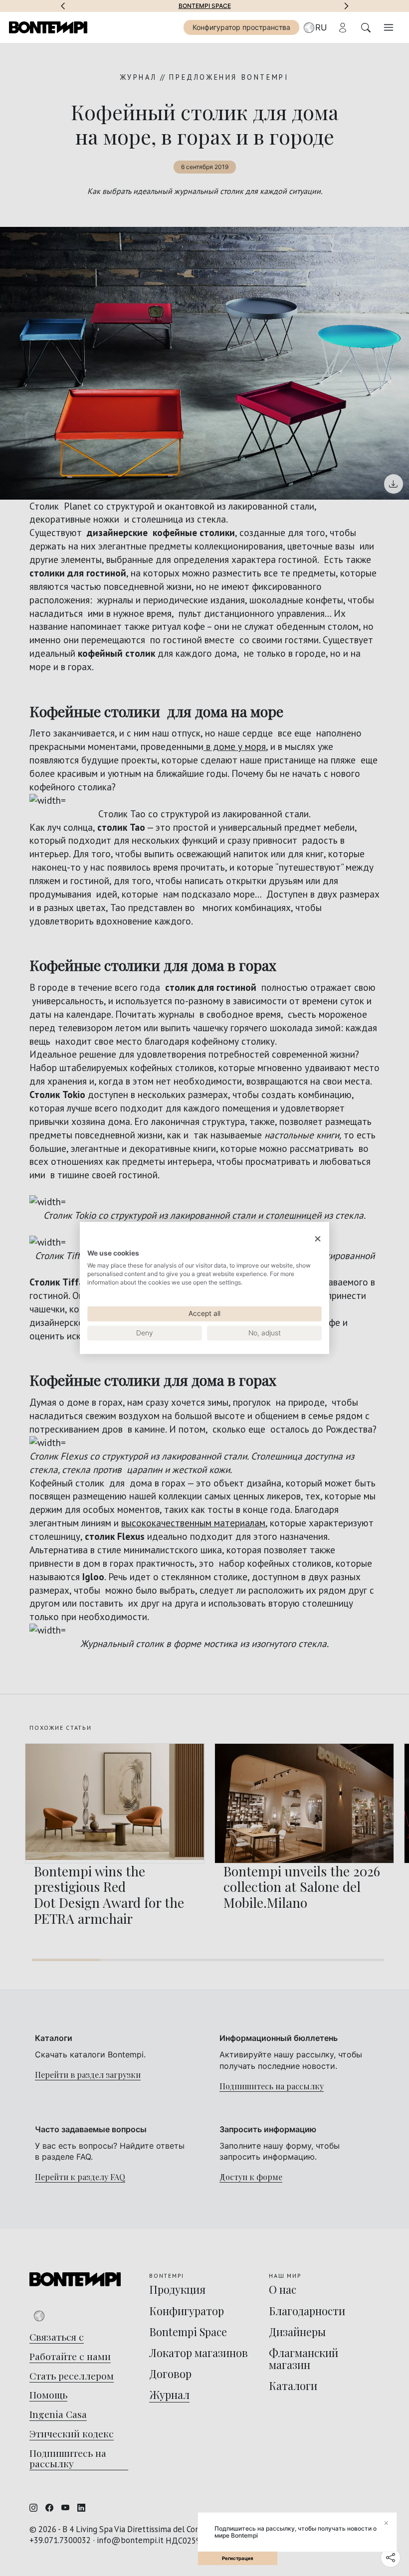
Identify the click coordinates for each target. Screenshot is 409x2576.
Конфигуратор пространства (241, 27)
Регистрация (238, 2558)
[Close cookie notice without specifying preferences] (318, 1239)
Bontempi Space (205, 6)
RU (321, 27)
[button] (63, 6)
